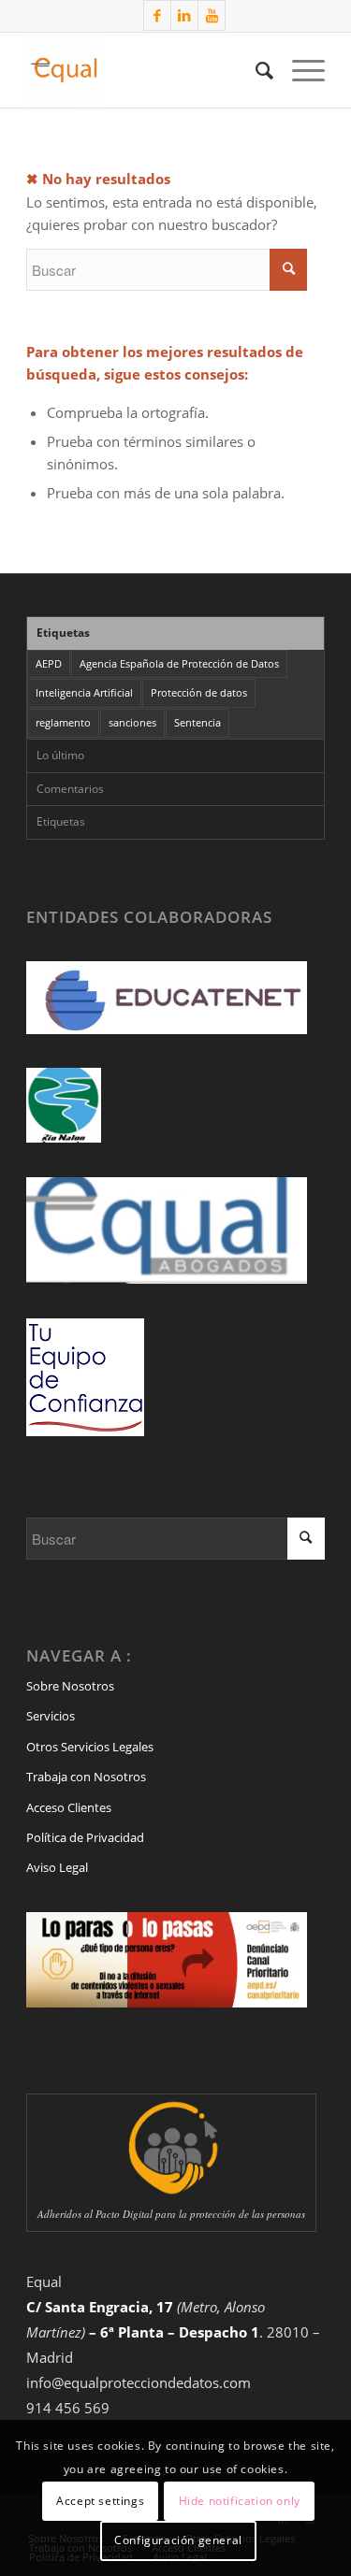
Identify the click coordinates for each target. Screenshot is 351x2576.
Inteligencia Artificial (84, 692)
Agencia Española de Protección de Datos (179, 663)
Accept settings (100, 2501)
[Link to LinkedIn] (184, 15)
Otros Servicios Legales (90, 1747)
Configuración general (178, 2540)
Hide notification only (240, 2501)
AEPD (49, 663)
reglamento (63, 722)
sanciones (132, 722)
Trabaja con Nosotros (86, 1777)
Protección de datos (199, 692)
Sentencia (197, 722)
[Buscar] (255, 70)
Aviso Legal (57, 1867)
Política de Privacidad (85, 1837)
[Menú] (299, 70)
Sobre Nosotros (70, 1686)
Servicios (51, 1716)
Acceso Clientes (69, 1807)
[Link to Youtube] (212, 15)
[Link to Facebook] (157, 15)
